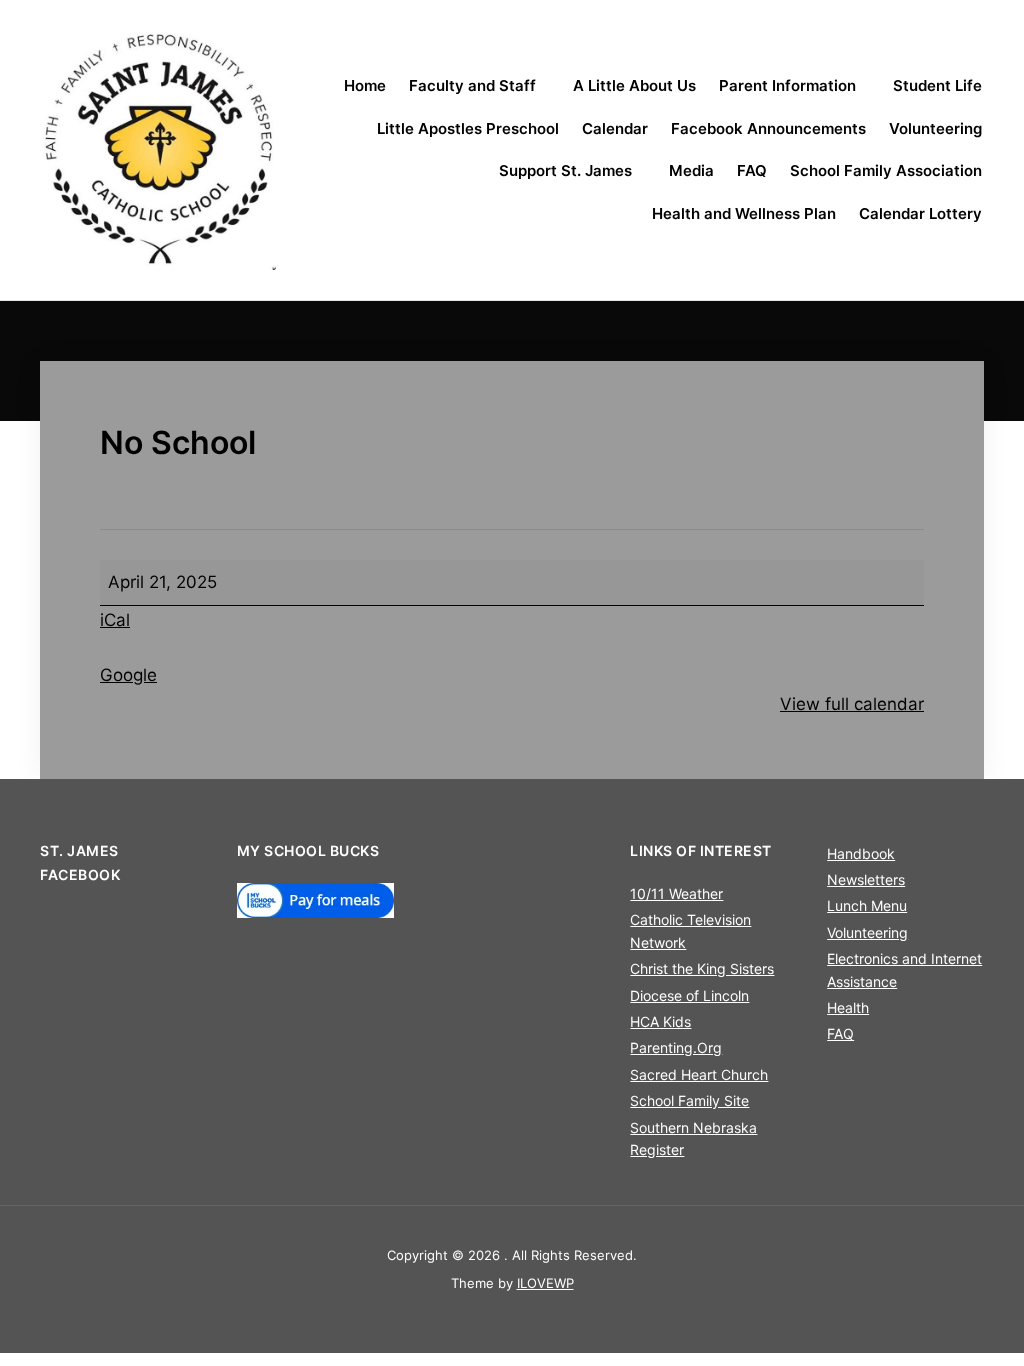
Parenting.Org (676, 1047)
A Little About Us (634, 85)
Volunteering (935, 128)
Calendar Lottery (920, 213)
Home (365, 85)
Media (691, 170)
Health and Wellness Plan (744, 213)
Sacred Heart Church (699, 1074)
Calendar (615, 128)
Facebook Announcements (768, 128)
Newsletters (866, 879)
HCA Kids (660, 1021)
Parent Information (787, 85)
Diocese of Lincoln (689, 995)
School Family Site (689, 1100)
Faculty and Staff (472, 85)
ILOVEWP (545, 1283)
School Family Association (886, 170)
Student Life (937, 85)
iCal (115, 620)
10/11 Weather (676, 893)
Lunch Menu (867, 905)
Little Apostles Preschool (468, 128)
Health (848, 1007)
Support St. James (565, 170)
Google (128, 675)
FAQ (752, 170)
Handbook (861, 853)
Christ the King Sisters (702, 968)
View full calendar (852, 704)
